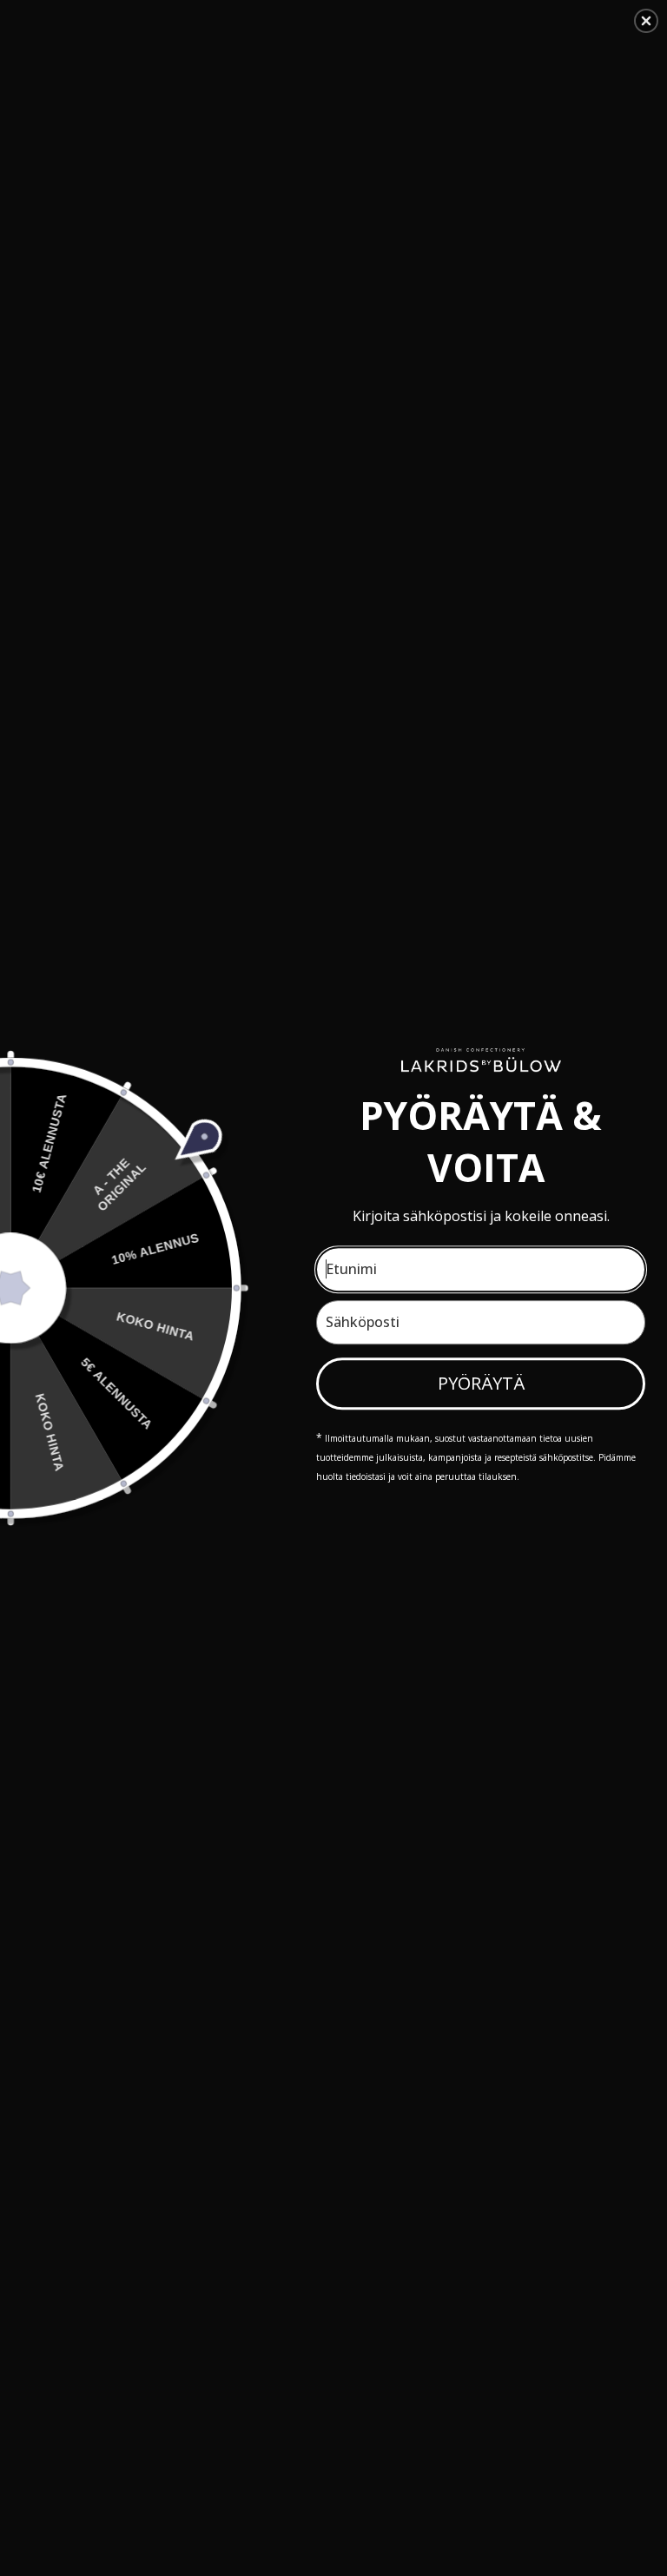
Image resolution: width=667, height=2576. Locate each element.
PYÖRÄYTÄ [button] (481, 1383)
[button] (646, 21)
